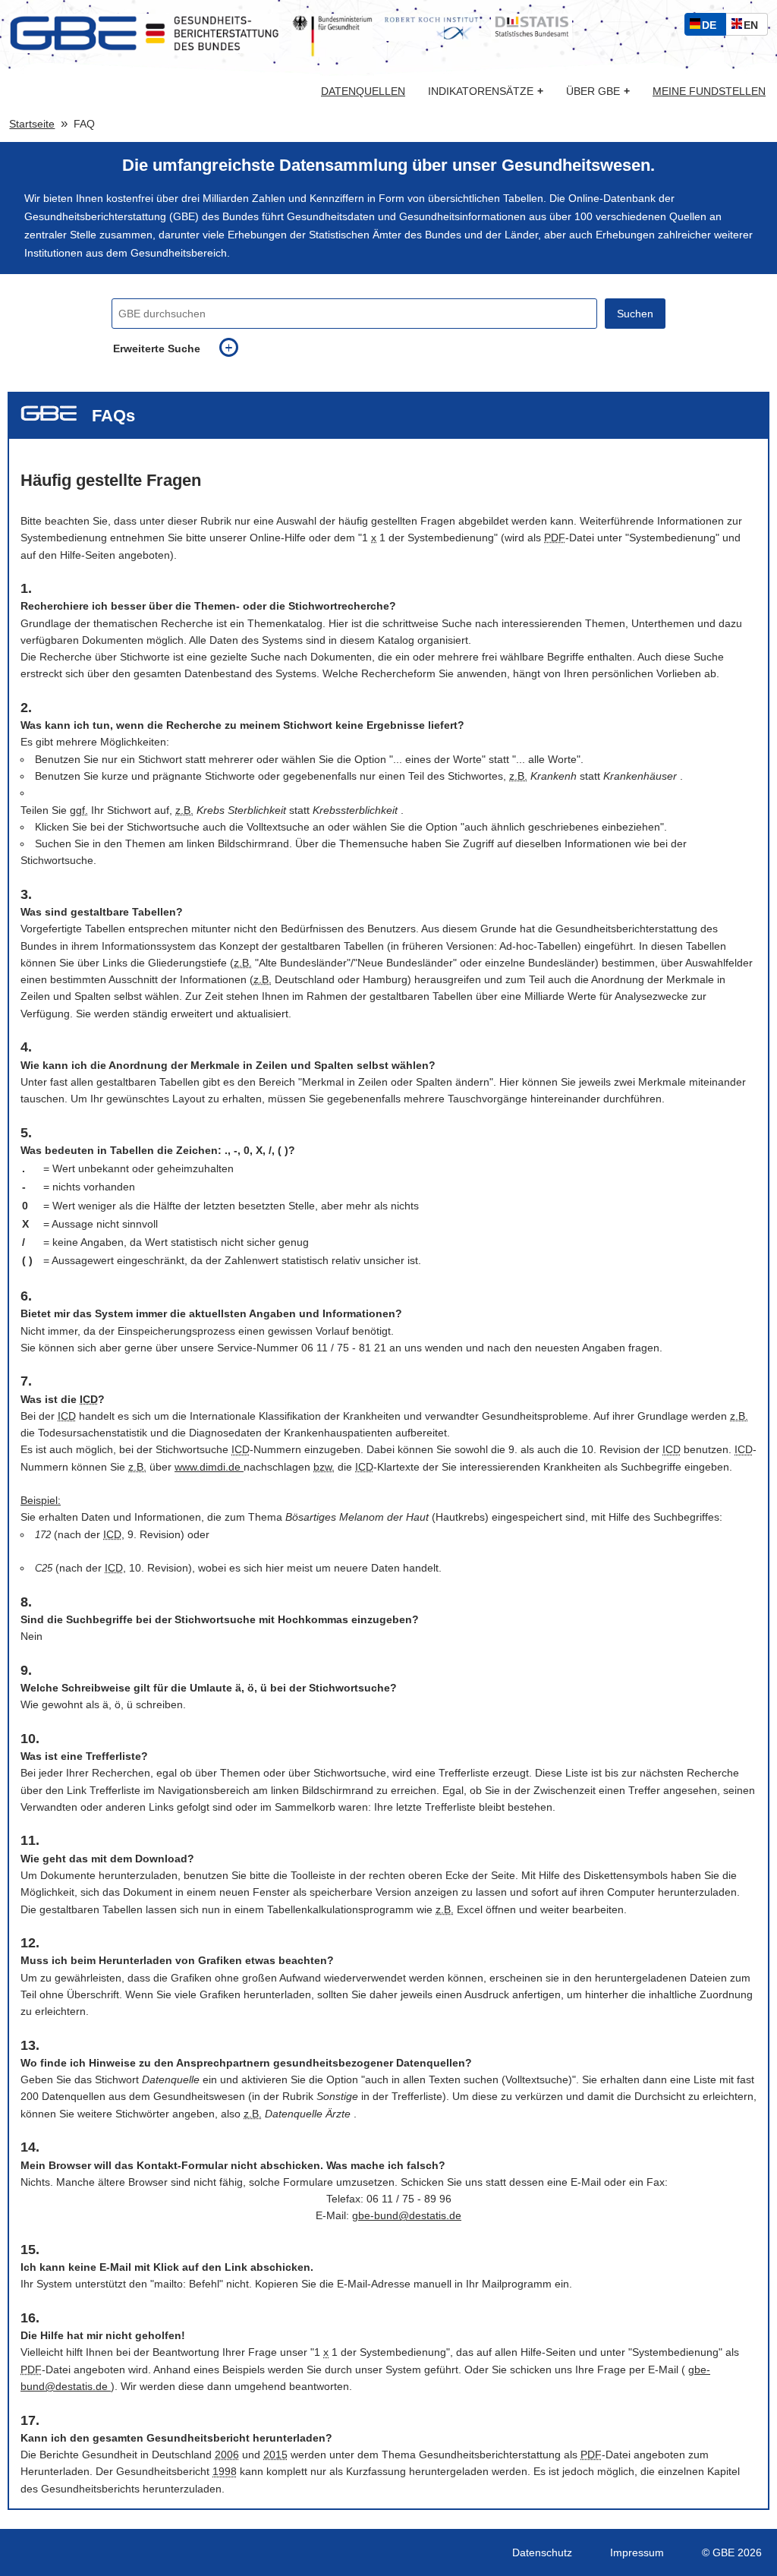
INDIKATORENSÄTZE (486, 91)
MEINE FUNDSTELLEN (709, 91)
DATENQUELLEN (363, 91)
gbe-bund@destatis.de (407, 2215)
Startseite (32, 124)
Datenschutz (542, 2552)
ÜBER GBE (598, 91)
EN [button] (755, 27)
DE (713, 27)
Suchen (635, 314)
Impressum (637, 2552)
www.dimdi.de (209, 1467)
